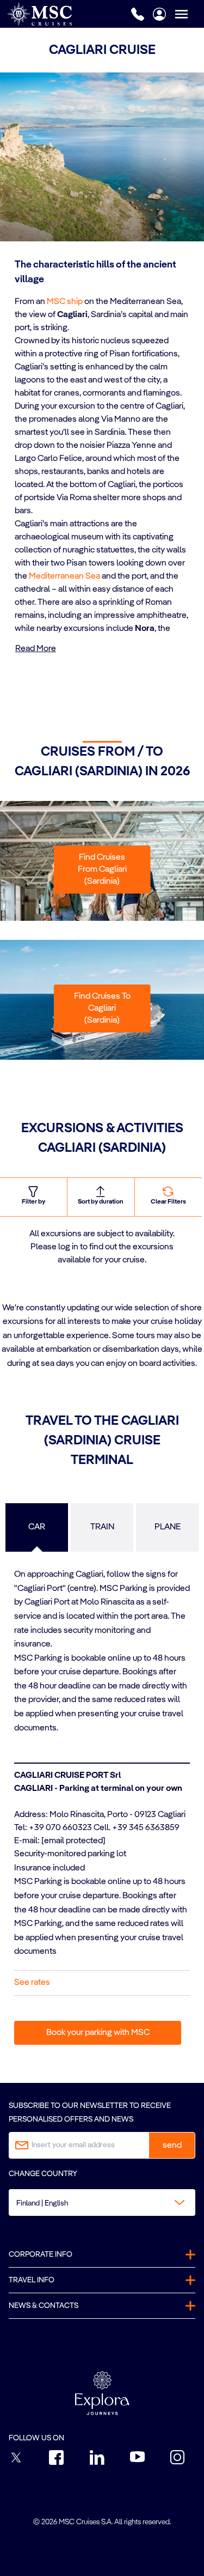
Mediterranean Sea (64, 576)
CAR (37, 1527)
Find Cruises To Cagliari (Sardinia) (102, 1008)
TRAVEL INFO (32, 2280)
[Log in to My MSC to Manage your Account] (159, 14)
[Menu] (189, 14)
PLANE (168, 1527)
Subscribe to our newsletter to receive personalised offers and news (90, 2113)
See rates (32, 1983)
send (172, 2146)
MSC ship (65, 302)
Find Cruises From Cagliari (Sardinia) (102, 870)
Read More (36, 649)
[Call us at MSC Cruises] (138, 14)
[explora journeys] (102, 2393)
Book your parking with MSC (98, 2033)
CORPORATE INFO (41, 2255)
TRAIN (102, 1527)
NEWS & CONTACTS (44, 2306)
